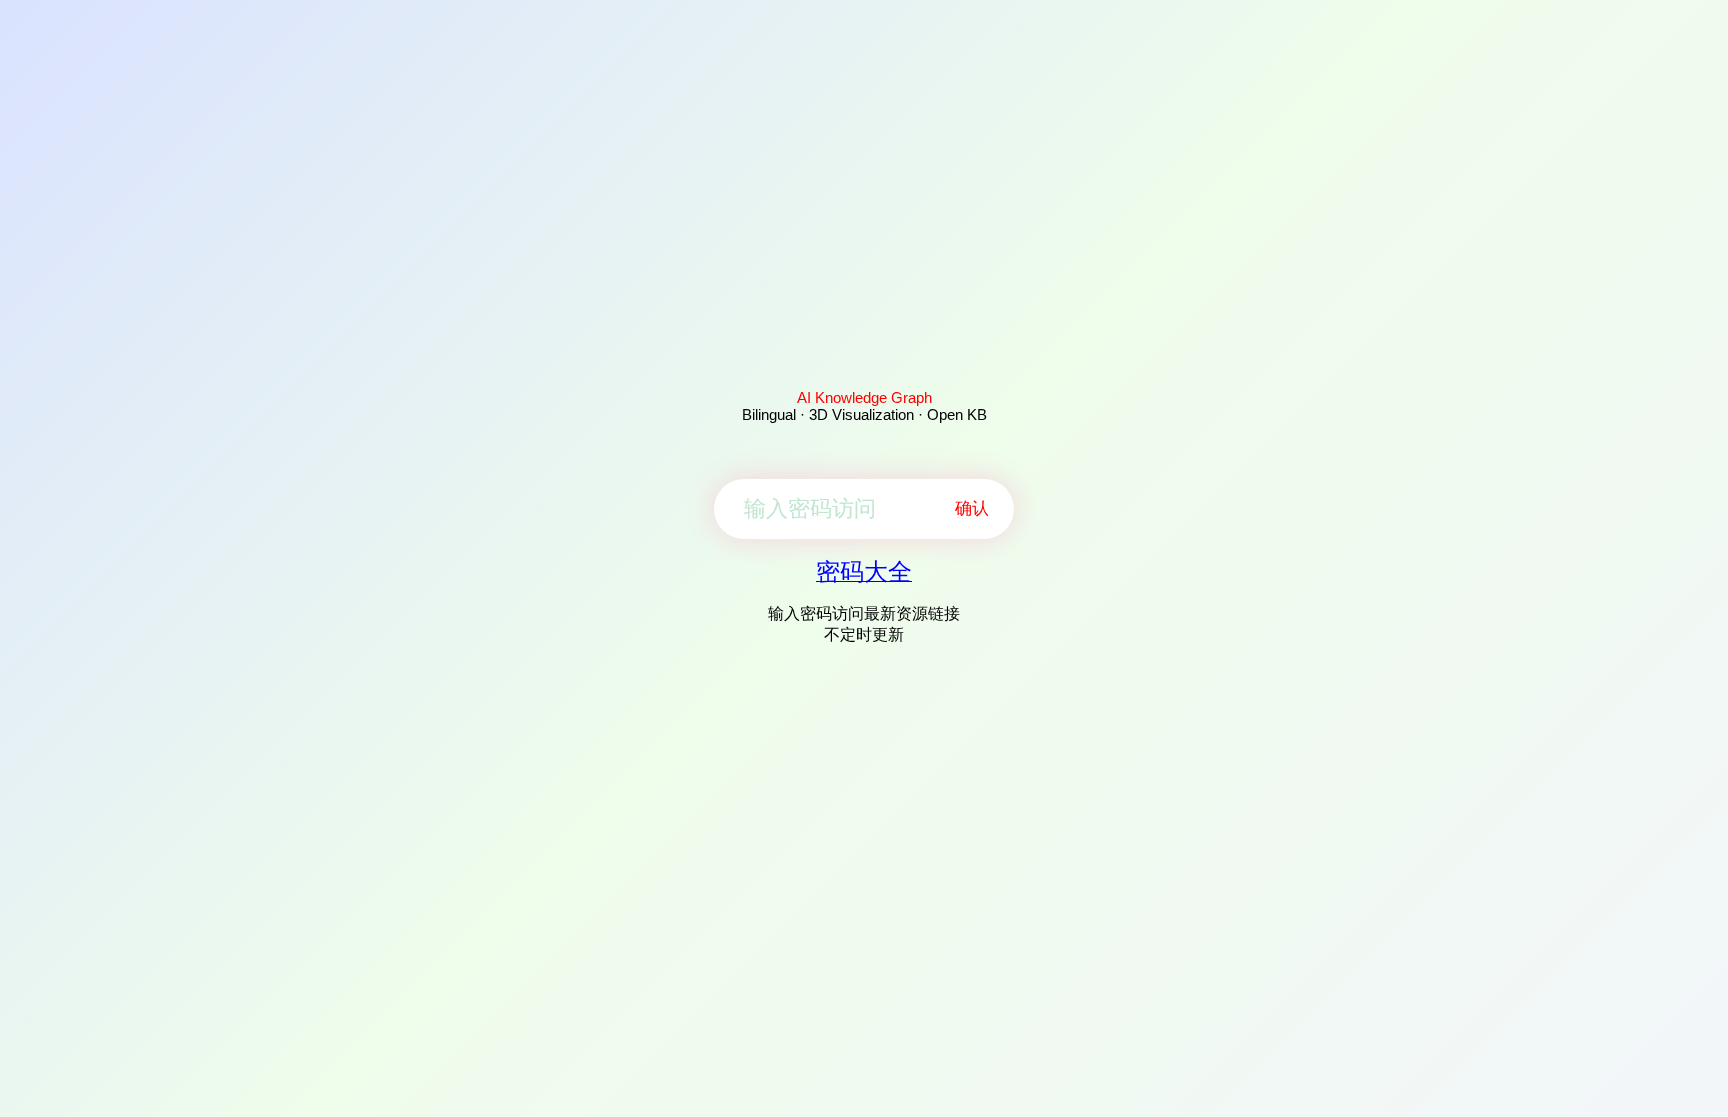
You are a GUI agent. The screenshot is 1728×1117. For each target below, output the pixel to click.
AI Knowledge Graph (864, 397)
